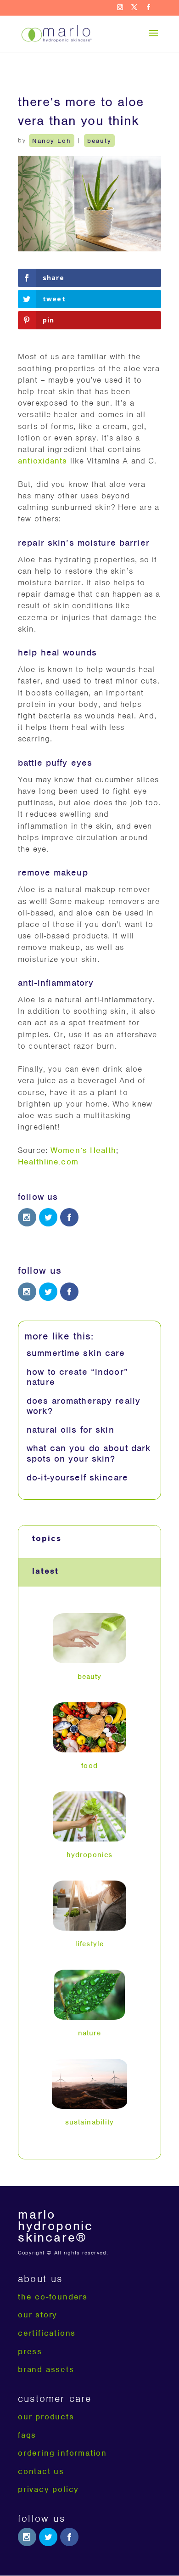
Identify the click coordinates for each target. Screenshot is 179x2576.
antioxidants (43, 461)
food (89, 1766)
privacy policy (48, 2489)
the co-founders (53, 2297)
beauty (99, 140)
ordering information (62, 2453)
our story (38, 2315)
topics (47, 1538)
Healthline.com (48, 1162)
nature (90, 2033)
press (30, 2351)
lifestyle (89, 1944)
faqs (27, 2435)
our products (46, 2417)
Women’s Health (83, 1150)
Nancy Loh (52, 140)
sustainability (90, 2122)
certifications (47, 2333)
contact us (41, 2471)
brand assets (46, 2369)
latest (45, 1571)
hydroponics (89, 1855)
